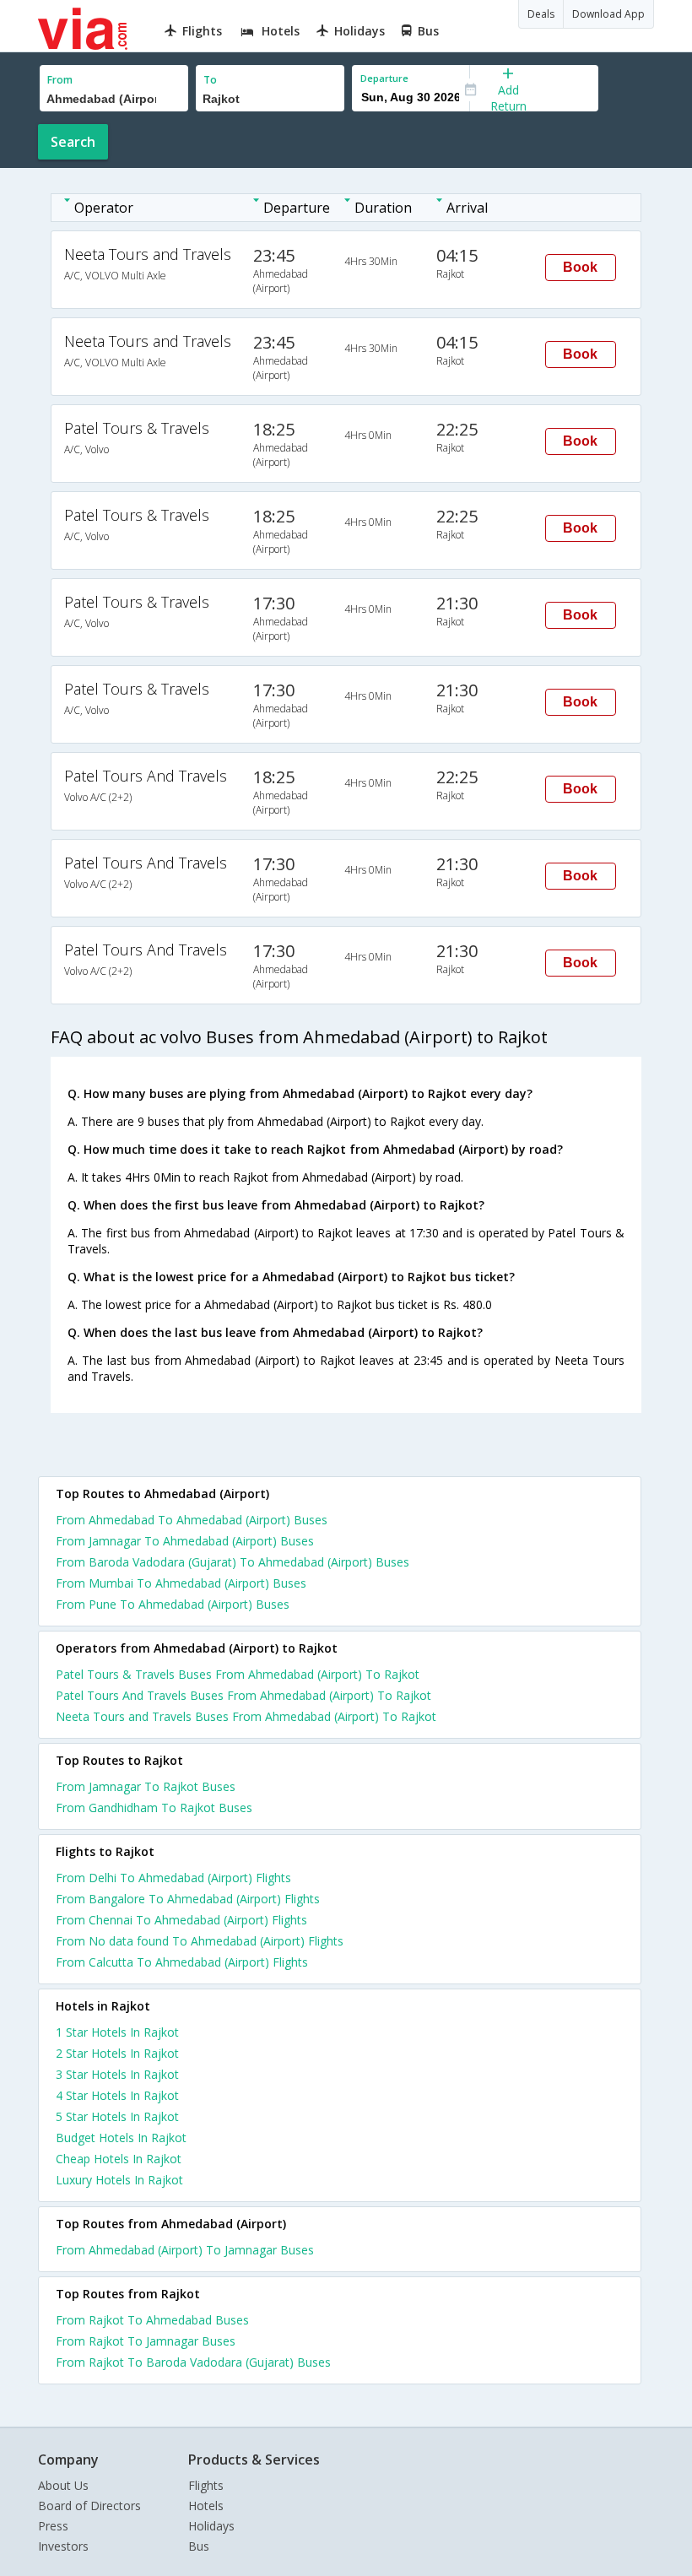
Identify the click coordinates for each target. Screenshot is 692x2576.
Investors (63, 2546)
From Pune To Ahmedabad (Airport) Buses (173, 1604)
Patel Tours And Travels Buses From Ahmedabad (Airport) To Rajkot (243, 1695)
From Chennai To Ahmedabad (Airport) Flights (181, 1920)
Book (580, 267)
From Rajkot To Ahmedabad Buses (152, 2320)
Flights (206, 2485)
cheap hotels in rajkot (119, 2159)
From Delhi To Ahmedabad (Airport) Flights (173, 1878)
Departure (384, 78)
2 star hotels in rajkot (117, 2053)
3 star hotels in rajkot (117, 2074)
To (210, 80)
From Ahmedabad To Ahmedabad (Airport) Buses (192, 1520)
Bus (199, 2546)
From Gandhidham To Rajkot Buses (154, 1808)
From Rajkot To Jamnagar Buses (146, 2341)
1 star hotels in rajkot (117, 2032)
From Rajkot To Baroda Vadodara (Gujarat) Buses (193, 2362)
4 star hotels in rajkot (117, 2095)
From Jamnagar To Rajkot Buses (146, 1786)
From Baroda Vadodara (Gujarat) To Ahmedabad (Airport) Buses (232, 1562)
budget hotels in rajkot (121, 2138)
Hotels (206, 2506)
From (60, 80)
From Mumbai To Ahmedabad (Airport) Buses (181, 1583)
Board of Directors (89, 2506)
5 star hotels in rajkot (117, 2116)
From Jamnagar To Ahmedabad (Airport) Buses (185, 1541)
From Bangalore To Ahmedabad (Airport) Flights (188, 1899)
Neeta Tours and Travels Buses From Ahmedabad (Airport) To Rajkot (246, 1716)
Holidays (211, 2526)
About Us (63, 2485)
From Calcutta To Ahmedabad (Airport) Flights (182, 1962)
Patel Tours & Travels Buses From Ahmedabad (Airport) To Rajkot (238, 1674)
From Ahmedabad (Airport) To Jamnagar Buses (185, 2250)
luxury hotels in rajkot (119, 2180)
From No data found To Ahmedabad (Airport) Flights (200, 1941)
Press (53, 2526)
